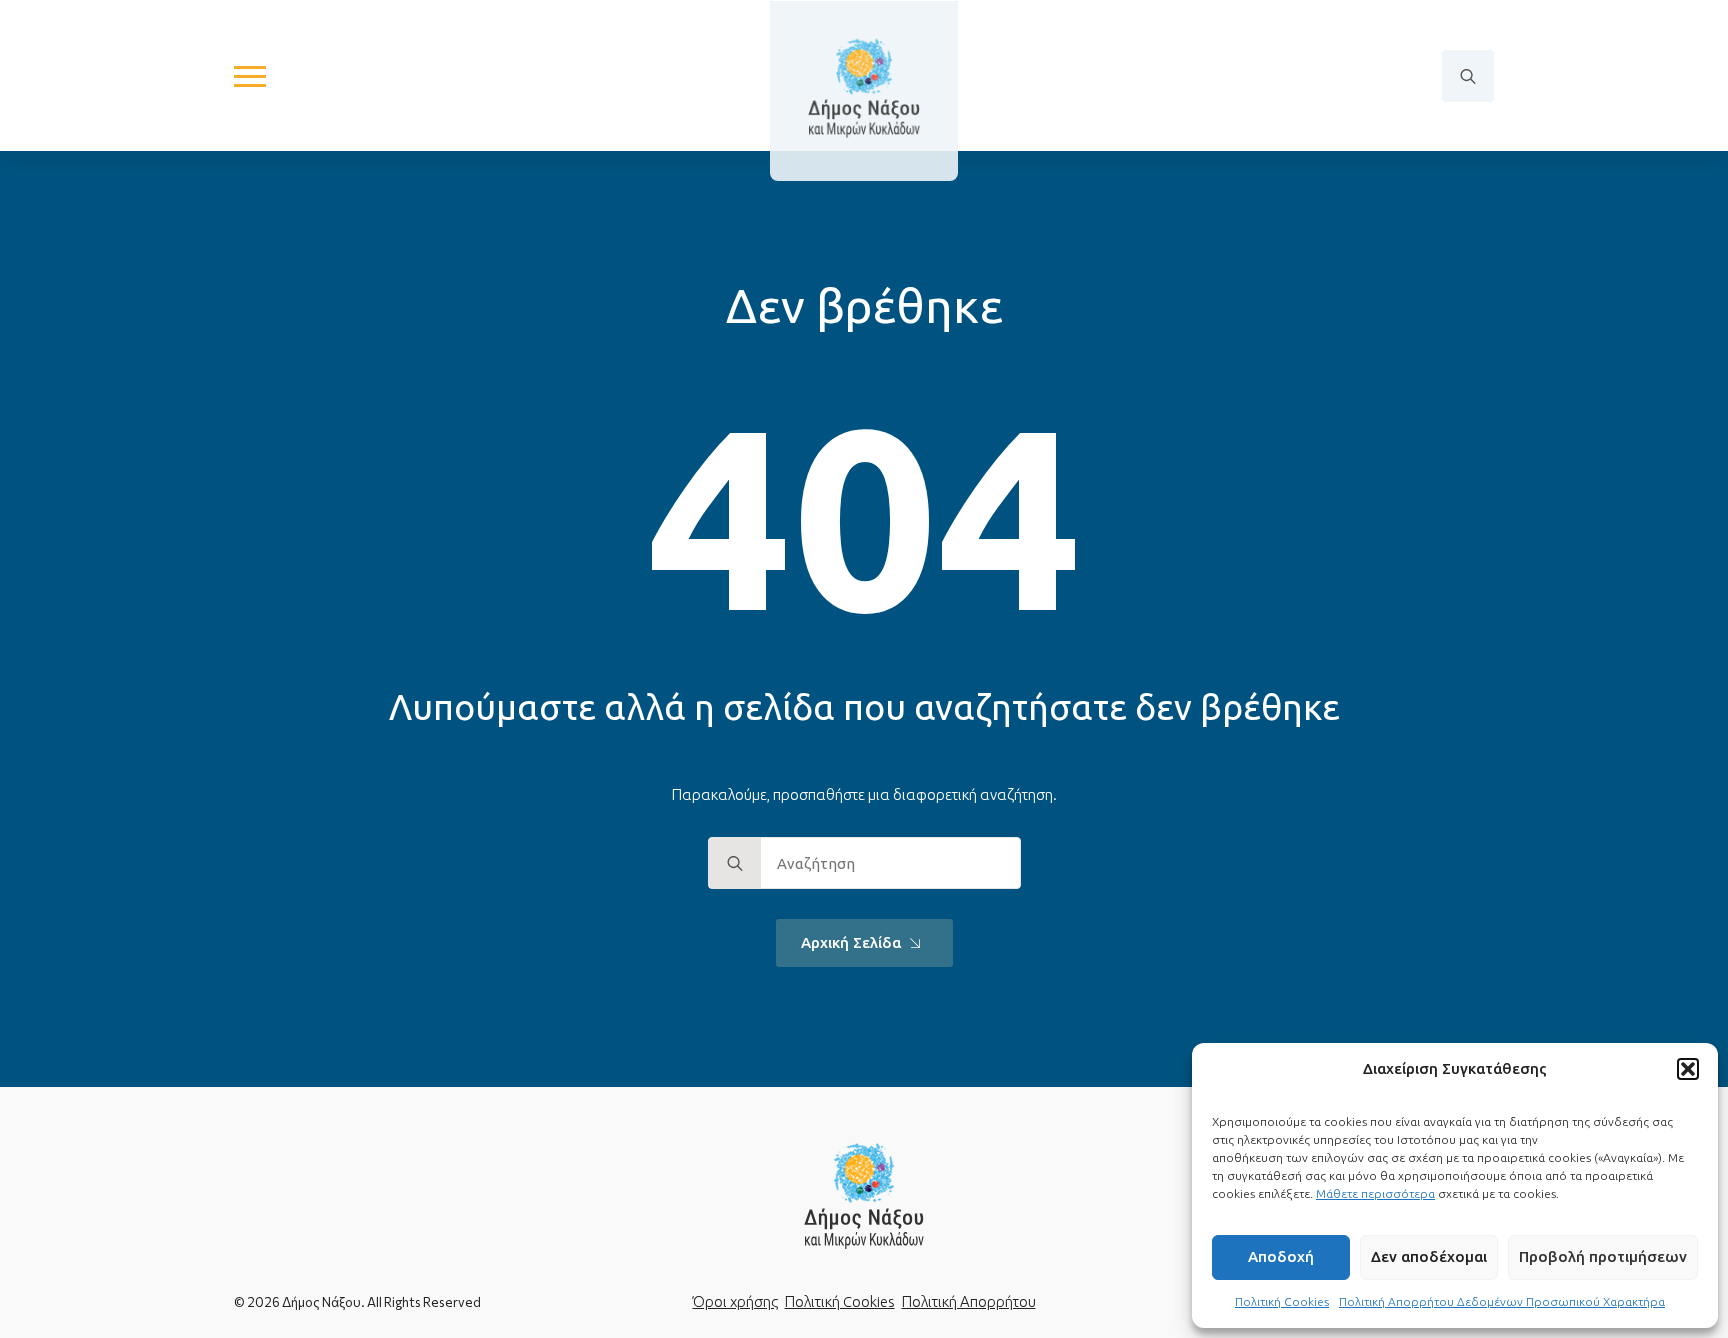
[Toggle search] (1468, 76)
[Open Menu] (250, 76)
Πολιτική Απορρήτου (969, 1301)
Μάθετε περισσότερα (1375, 1193)
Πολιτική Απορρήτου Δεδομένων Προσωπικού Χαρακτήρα (1502, 1301)
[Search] (735, 864)
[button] (1688, 1069)
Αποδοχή (1281, 1256)
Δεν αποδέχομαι (1429, 1256)
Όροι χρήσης (735, 1301)
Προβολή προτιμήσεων (1603, 1256)
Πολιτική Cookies (1282, 1301)
